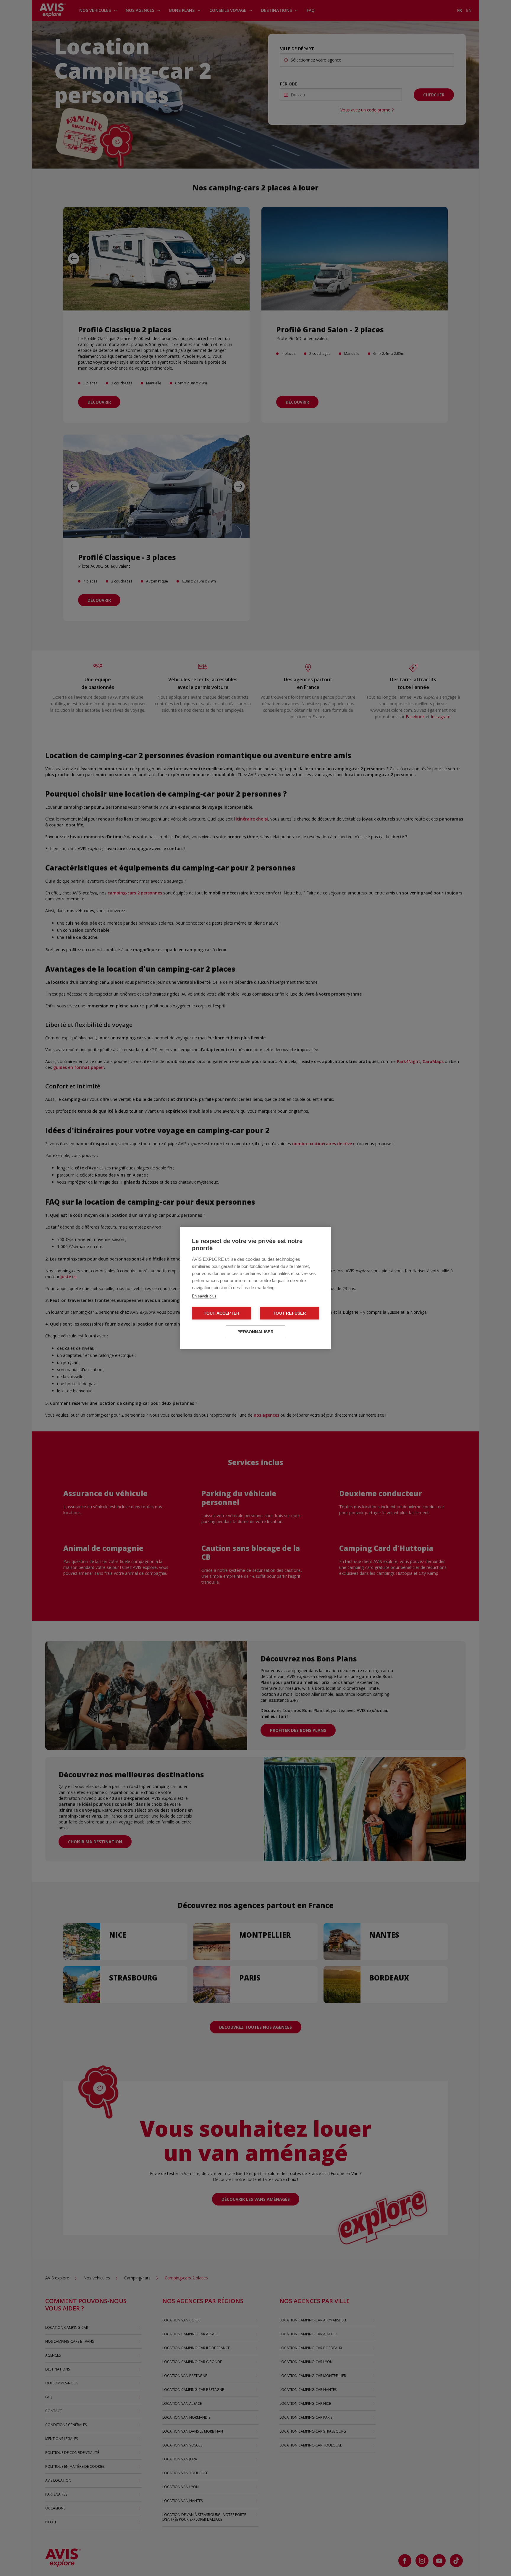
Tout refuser (289, 1313)
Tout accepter (222, 1313)
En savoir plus (204, 1296)
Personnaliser (256, 1332)
